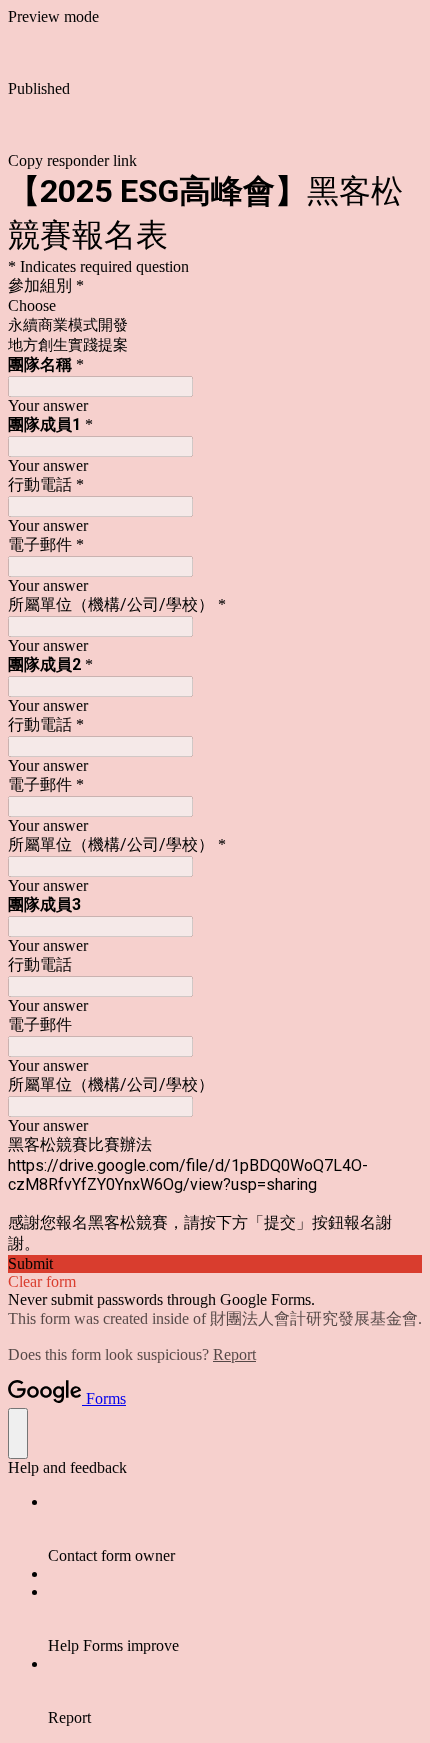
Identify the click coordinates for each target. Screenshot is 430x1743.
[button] (215, 134)
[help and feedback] (18, 1433)
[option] (215, 306)
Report (234, 1354)
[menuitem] (235, 1529)
